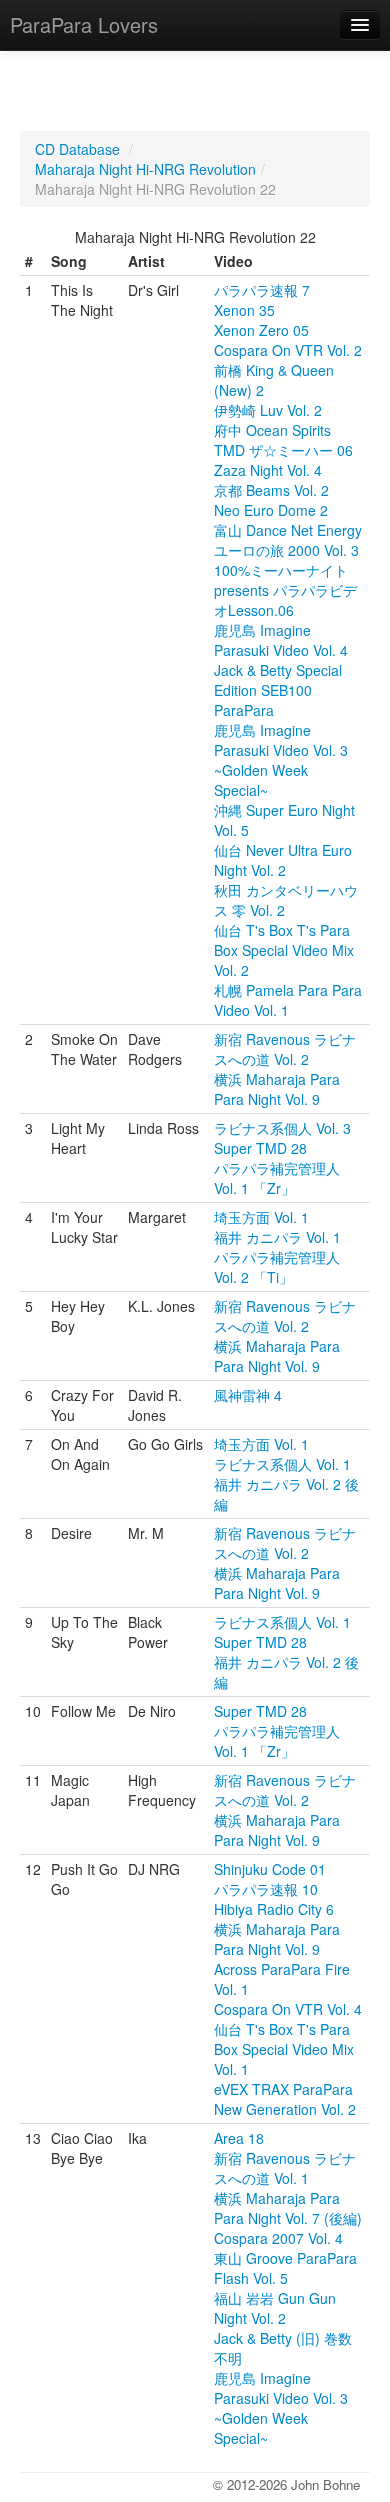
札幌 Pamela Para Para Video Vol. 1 (288, 1000)
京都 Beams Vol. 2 (271, 490)
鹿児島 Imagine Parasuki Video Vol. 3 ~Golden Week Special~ (281, 760)
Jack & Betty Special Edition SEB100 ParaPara (278, 690)
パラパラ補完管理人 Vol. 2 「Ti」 (277, 1267)
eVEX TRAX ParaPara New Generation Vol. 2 (285, 2099)
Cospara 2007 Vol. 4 (278, 2238)
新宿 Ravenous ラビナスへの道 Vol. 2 (285, 1049)
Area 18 (239, 2138)
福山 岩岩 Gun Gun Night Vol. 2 (275, 2308)
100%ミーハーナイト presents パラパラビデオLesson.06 (285, 590)
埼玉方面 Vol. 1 (261, 1217)
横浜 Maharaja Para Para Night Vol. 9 (277, 1089)
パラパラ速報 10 (266, 1889)
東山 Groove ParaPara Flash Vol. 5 (285, 2268)
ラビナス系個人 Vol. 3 (282, 1128)
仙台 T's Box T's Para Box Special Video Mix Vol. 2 (284, 950)
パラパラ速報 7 (262, 290)
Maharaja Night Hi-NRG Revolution (145, 169)
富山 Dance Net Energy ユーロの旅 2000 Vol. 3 (288, 540)
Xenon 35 (244, 310)
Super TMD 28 (260, 1148)
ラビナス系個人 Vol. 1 (282, 1464)
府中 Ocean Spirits (272, 430)
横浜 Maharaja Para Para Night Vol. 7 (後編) (288, 2208)
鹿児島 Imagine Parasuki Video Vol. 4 (281, 640)
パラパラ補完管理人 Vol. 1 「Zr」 (277, 1178)
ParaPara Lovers (84, 24)
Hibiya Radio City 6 (274, 1909)
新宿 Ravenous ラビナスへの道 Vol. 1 (285, 2168)
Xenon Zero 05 (261, 330)
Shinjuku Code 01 (270, 1869)
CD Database (77, 149)
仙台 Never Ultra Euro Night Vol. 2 (283, 860)
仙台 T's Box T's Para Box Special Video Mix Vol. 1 (284, 2049)
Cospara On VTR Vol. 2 (288, 350)
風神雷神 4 (248, 1395)
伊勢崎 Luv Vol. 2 (268, 410)
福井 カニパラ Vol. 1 (277, 1237)
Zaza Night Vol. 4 (268, 470)
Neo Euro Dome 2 (271, 510)
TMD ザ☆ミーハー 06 (283, 450)
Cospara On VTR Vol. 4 (288, 2009)
